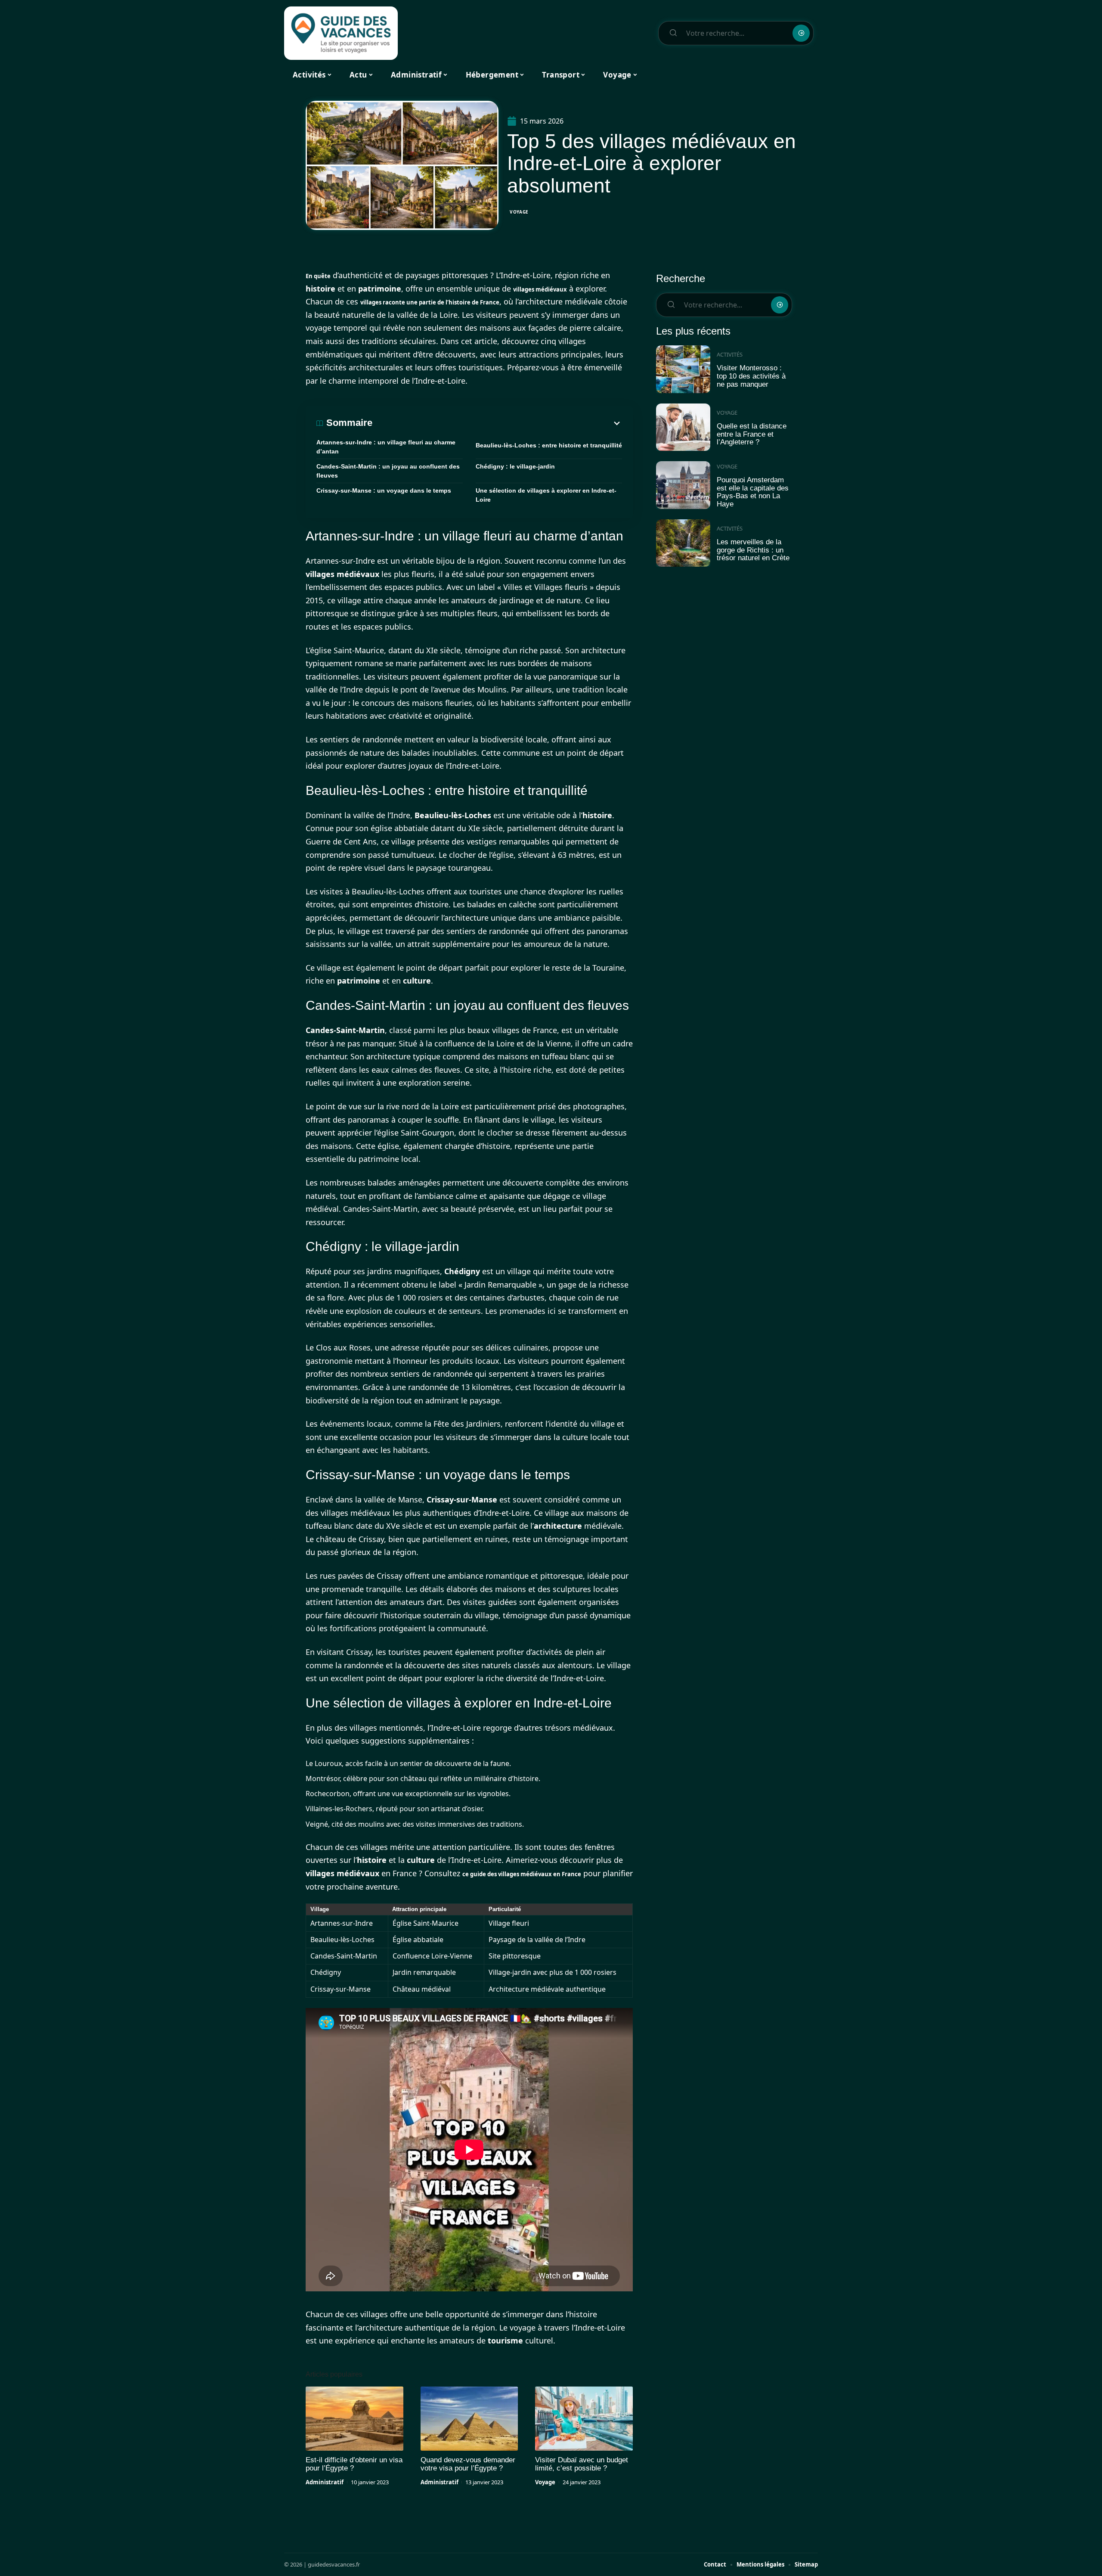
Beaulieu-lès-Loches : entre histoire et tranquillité (549, 445)
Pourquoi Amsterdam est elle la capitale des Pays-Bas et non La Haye (753, 492)
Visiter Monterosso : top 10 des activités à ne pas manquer (751, 376)
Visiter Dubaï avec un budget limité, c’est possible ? (582, 2464)
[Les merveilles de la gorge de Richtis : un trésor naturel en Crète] (683, 543)
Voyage (519, 212)
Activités (730, 354)
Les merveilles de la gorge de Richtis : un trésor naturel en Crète (753, 550)
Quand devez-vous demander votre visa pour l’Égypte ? (468, 2464)
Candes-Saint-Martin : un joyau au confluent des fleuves (388, 471)
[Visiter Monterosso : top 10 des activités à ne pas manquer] (683, 369)
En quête (318, 276)
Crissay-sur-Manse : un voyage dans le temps (384, 490)
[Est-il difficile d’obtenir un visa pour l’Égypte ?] (354, 2419)
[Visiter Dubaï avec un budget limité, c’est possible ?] (584, 2419)
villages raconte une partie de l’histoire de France (430, 302)
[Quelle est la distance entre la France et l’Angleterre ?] (683, 427)
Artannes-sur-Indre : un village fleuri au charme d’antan (386, 447)
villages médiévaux (540, 289)
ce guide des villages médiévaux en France (522, 1874)
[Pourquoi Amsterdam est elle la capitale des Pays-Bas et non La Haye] (683, 485)
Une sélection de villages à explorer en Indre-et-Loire (546, 495)
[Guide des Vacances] (341, 33)
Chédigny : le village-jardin (515, 466)
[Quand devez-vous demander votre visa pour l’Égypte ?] (469, 2419)
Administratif (325, 2482)
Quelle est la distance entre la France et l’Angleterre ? (752, 434)
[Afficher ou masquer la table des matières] (497, 423)
